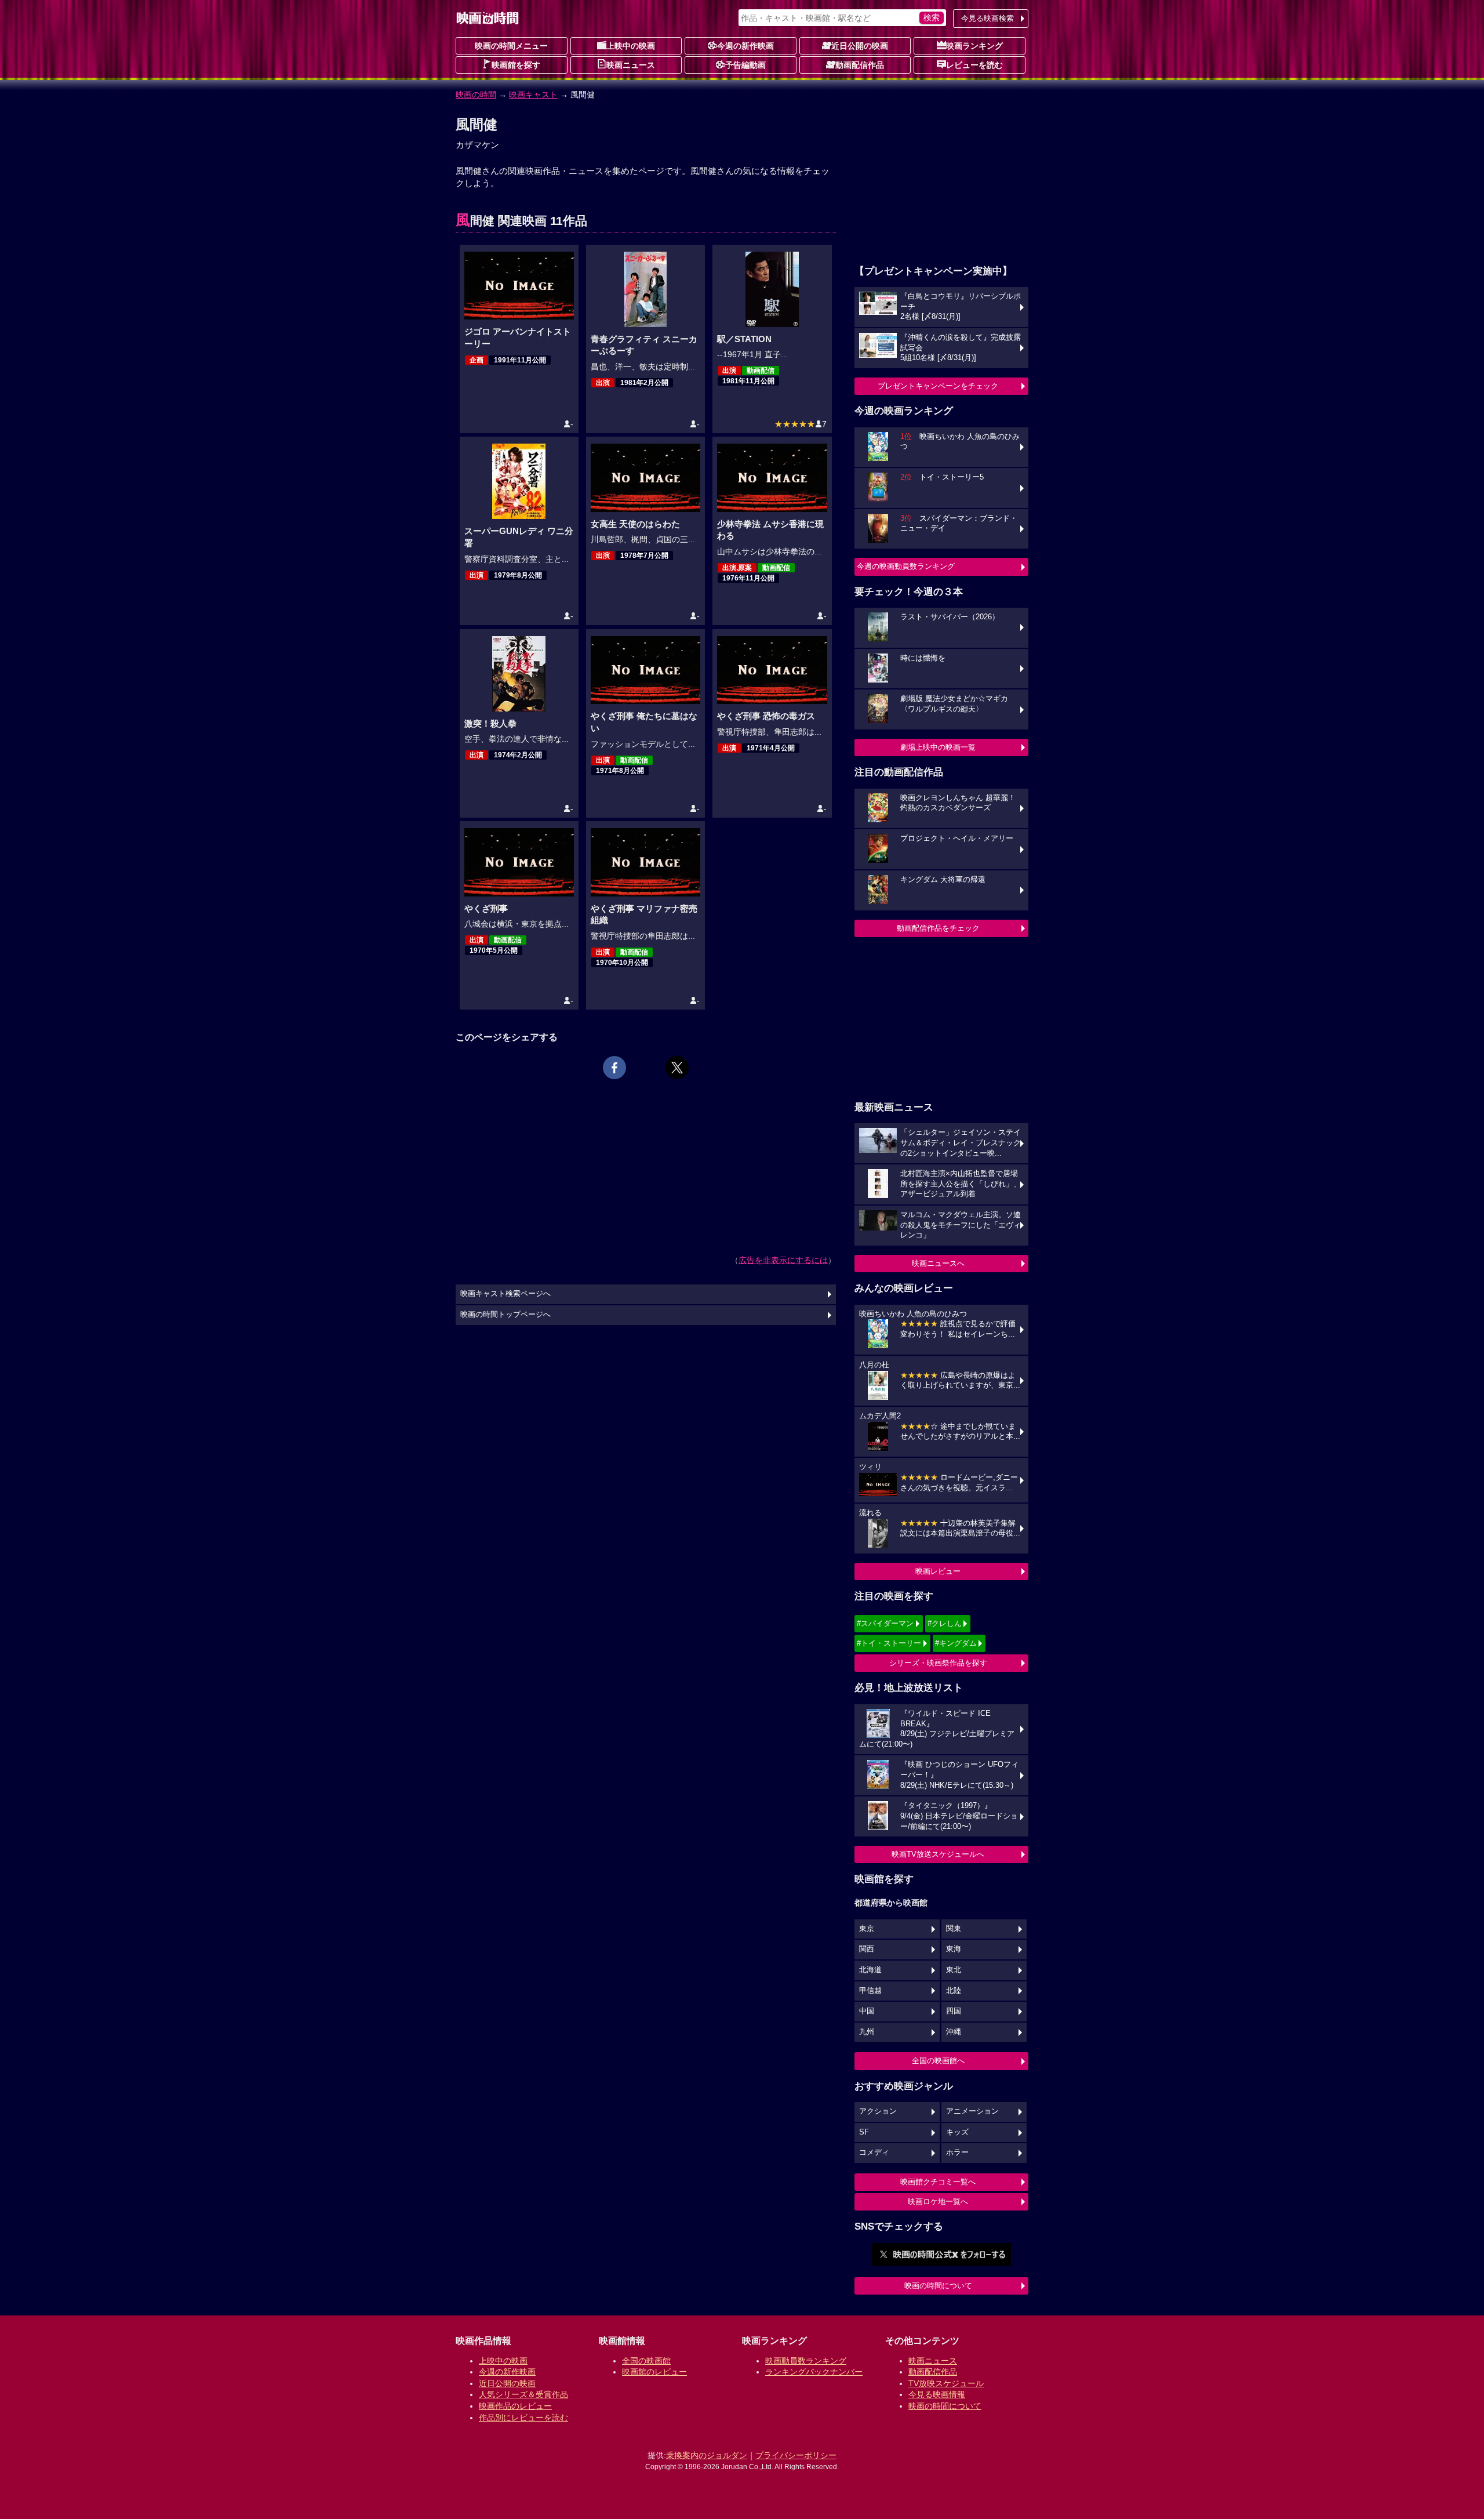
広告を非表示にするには (783, 1260)
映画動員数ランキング (806, 2361)
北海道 (870, 1970)
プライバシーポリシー (796, 2455)
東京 (867, 1929)
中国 (867, 2011)
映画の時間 (476, 95)
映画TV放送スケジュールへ (938, 1854)
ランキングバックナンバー (814, 2372)
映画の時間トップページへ (505, 1315)
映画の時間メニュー (511, 46)
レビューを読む (974, 65)
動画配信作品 (860, 65)
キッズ (957, 2132)
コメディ (874, 2153)
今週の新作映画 (745, 46)
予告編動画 (745, 65)
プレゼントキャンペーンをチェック (938, 386)
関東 (954, 1929)
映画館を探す (516, 65)
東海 (954, 1949)
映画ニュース (631, 65)
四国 (954, 2011)
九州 (867, 2032)
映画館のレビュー (654, 2372)
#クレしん (945, 1623)
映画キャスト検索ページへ (505, 1294)
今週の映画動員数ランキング (906, 566)
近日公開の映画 (860, 46)
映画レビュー (938, 1571)
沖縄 (954, 2032)
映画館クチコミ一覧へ (938, 2182)
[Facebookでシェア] (614, 1068)
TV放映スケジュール (946, 2383)
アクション (878, 2111)
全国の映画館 (646, 2361)
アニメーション (972, 2111)
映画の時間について (938, 2286)
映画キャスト (533, 95)
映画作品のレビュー (515, 2406)
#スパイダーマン (885, 1623)
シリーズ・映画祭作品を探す (938, 1663)
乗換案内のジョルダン (707, 2455)
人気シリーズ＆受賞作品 (523, 2394)
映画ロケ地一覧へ (938, 2202)
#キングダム (956, 1643)
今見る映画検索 (987, 18)
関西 (867, 1949)
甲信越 (870, 1991)
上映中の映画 (631, 46)
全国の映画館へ (938, 2061)
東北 (954, 1970)
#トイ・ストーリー (889, 1643)
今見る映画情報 (937, 2394)
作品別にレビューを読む (523, 2418)
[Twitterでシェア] (677, 1068)
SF (864, 2132)
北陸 (954, 1991)
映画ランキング (974, 46)
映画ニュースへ (938, 1263)
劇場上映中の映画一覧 (938, 747)
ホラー (957, 2153)
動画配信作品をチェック (938, 928)
